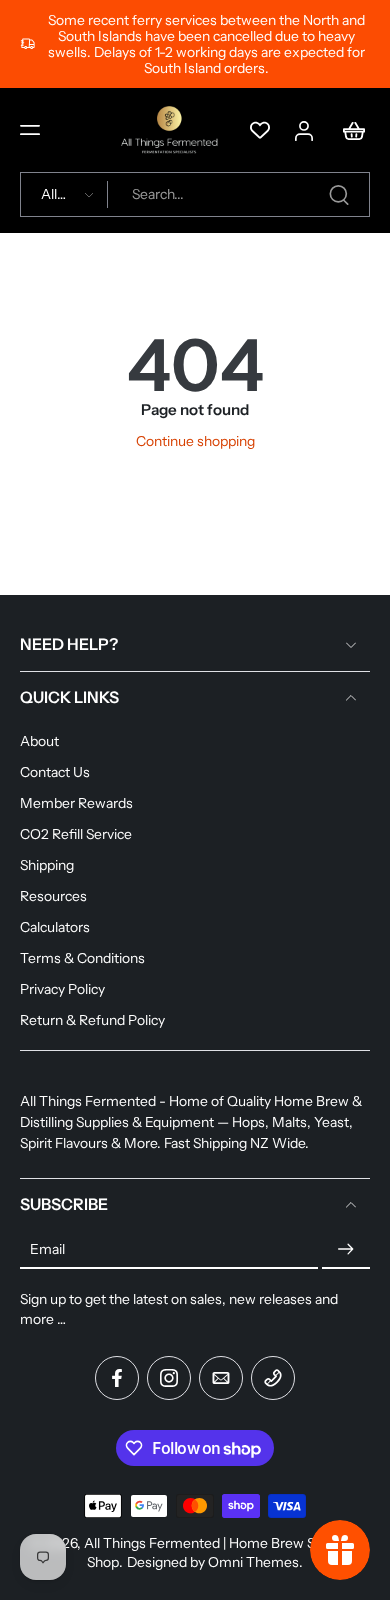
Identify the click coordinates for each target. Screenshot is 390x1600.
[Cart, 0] (348, 130)
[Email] (221, 1378)
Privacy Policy (62, 989)
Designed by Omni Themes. (215, 1562)
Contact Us (55, 772)
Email (47, 1249)
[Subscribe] (346, 1250)
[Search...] (339, 195)
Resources (53, 896)
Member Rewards (76, 803)
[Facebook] (117, 1378)
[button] (30, 130)
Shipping (47, 865)
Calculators (55, 927)
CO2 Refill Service (76, 834)
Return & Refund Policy (92, 1020)
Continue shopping (195, 441)
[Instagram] (169, 1378)
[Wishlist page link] (260, 130)
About (39, 741)
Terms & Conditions (82, 958)
